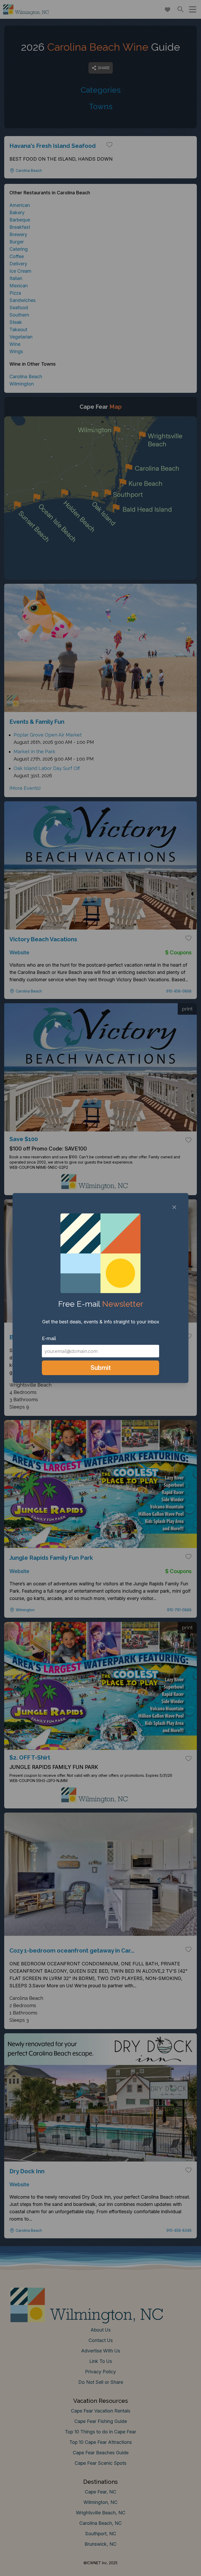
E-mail (49, 1338)
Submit (101, 1368)
